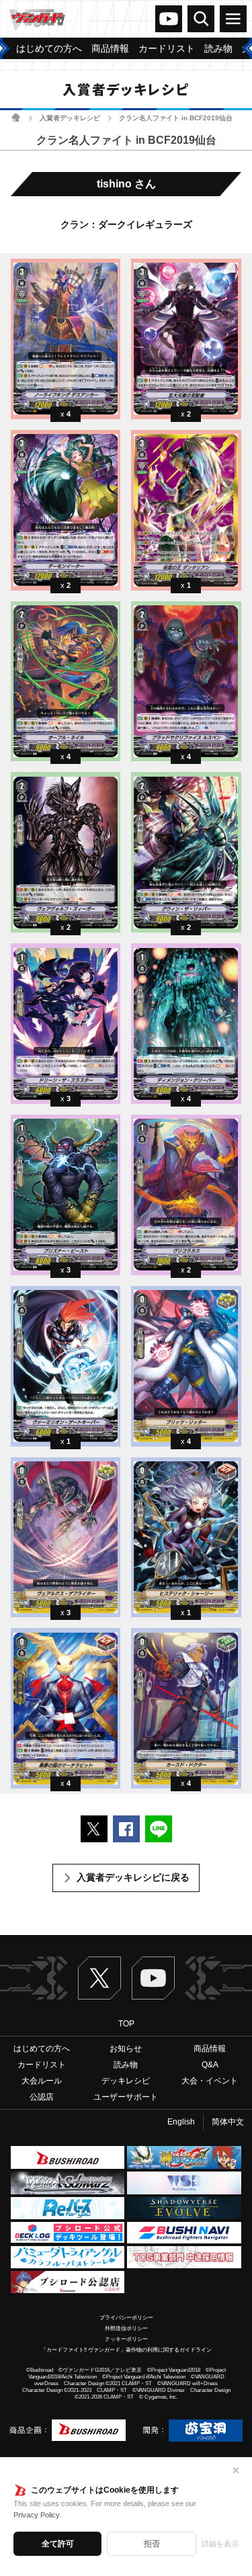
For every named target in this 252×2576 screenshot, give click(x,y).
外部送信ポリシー (126, 2328)
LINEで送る (159, 1829)
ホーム (16, 117)
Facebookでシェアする (126, 1829)
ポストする (94, 1829)
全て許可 (58, 2544)
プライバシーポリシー (126, 2318)
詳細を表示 (220, 2544)
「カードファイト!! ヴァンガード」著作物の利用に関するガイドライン (126, 2350)
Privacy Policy (37, 2515)
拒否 (152, 2544)
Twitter (99, 1978)
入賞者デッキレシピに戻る (133, 1877)
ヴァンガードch (169, 19)
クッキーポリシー (126, 2339)
